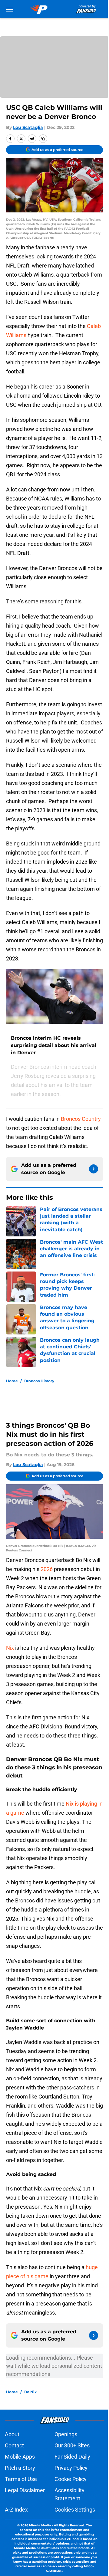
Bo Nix (30, 2392)
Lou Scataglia (28, 127)
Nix (11, 1648)
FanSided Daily (72, 2457)
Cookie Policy (71, 2479)
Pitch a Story (20, 2468)
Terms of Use (21, 2479)
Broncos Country (81, 1119)
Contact (14, 2445)
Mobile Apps (20, 2457)
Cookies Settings (75, 2510)
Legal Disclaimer (25, 2490)
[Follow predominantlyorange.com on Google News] (94, 1169)
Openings (66, 2434)
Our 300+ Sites (72, 2445)
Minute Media (40, 2525)
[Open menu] (10, 9)
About (12, 2434)
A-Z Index (16, 2510)
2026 (47, 1569)
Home (12, 1381)
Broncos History (39, 1381)
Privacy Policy (71, 2468)
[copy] (43, 139)
